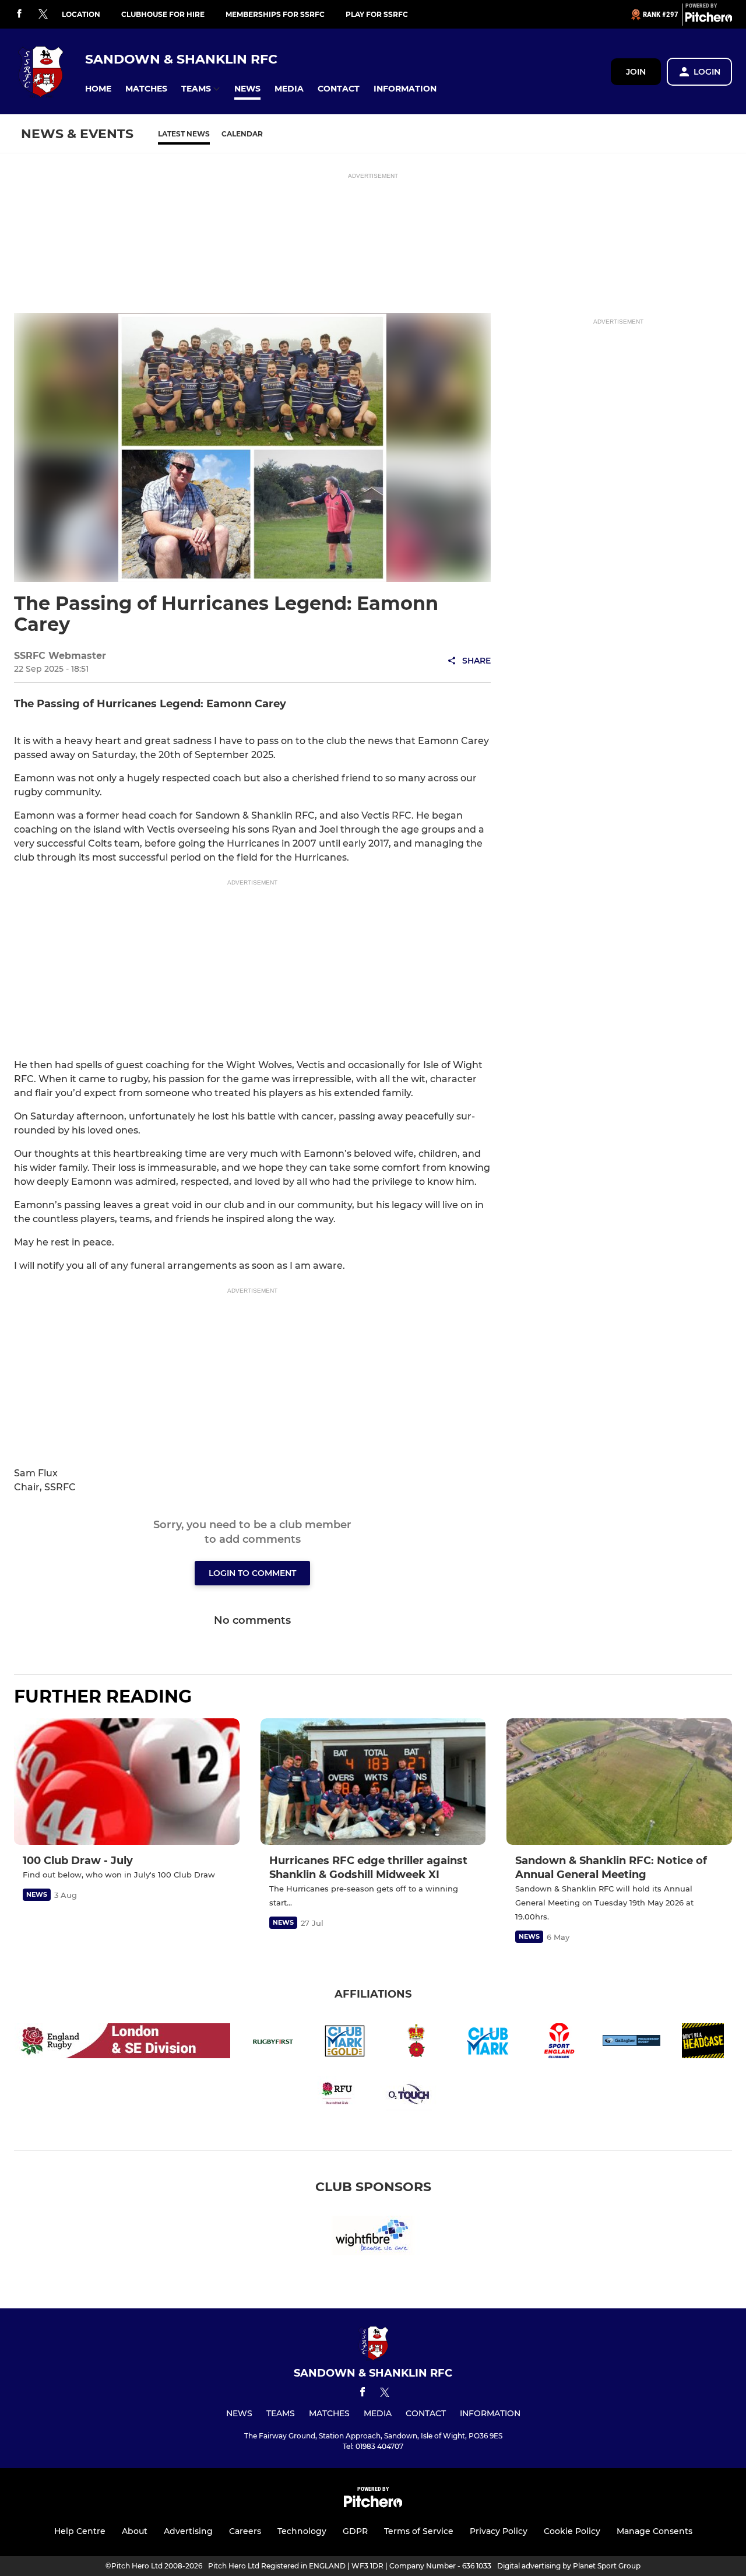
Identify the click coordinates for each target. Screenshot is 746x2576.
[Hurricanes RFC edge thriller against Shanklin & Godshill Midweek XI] (373, 1782)
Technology (302, 2531)
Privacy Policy (499, 2531)
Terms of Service (419, 2531)
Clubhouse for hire (163, 14)
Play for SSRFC (377, 14)
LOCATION (81, 14)
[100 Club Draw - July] (127, 1782)
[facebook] (19, 14)
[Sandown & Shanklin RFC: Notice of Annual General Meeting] (619, 1782)
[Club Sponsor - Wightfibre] (373, 2238)
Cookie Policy (572, 2531)
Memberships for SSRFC (275, 14)
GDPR (355, 2531)
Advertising (188, 2531)
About (135, 2531)
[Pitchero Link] (709, 19)
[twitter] (43, 15)
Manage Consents (654, 2531)
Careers (245, 2531)
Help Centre (80, 2531)
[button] (98, 89)
